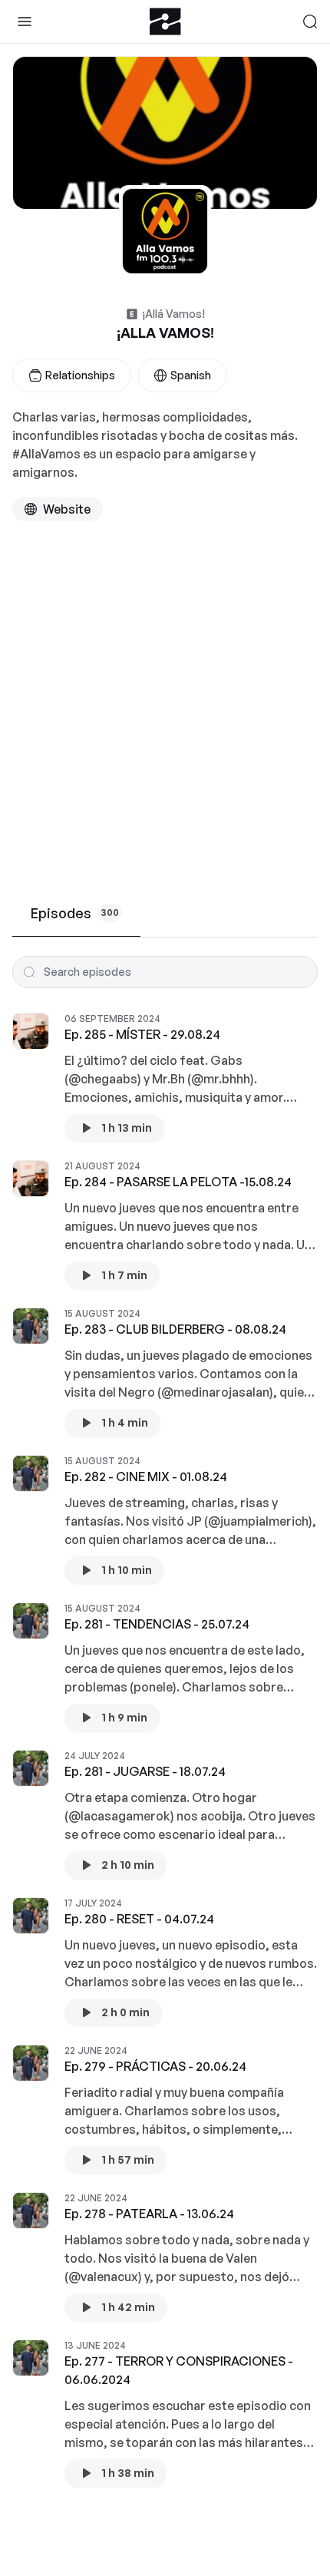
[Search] (310, 21)
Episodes (75, 913)
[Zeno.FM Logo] (165, 21)
